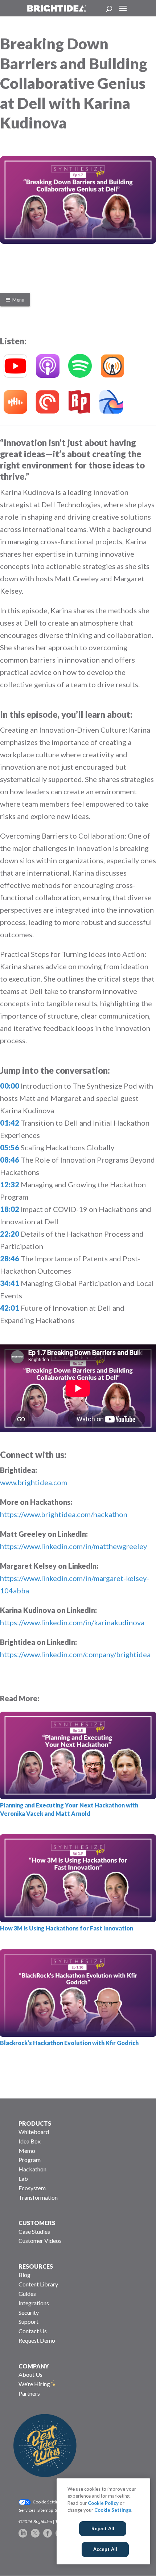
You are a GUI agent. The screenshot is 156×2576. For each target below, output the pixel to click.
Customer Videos (40, 2241)
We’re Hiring (34, 2384)
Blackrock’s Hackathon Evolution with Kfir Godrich (69, 2043)
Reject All (103, 2528)
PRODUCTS (35, 2123)
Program (30, 2160)
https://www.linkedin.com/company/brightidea (75, 1654)
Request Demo (37, 2340)
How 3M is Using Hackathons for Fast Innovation (67, 1928)
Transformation (38, 2197)
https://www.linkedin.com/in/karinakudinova (72, 1622)
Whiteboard (34, 2132)
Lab (23, 2178)
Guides (27, 2294)
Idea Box (30, 2141)
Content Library (38, 2284)
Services (27, 2510)
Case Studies (34, 2231)
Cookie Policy (103, 2503)
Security (29, 2312)
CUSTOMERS (37, 2223)
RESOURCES (36, 2266)
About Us (30, 2374)
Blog (24, 2275)
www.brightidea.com (34, 1482)
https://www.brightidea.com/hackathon (64, 1514)
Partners (29, 2393)
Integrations (34, 2303)
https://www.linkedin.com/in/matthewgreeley (73, 1546)
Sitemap (45, 2510)
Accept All (105, 2549)
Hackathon (32, 2169)
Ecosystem (32, 2188)
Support (28, 2321)
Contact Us (33, 2331)
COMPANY (34, 2366)
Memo (27, 2151)
